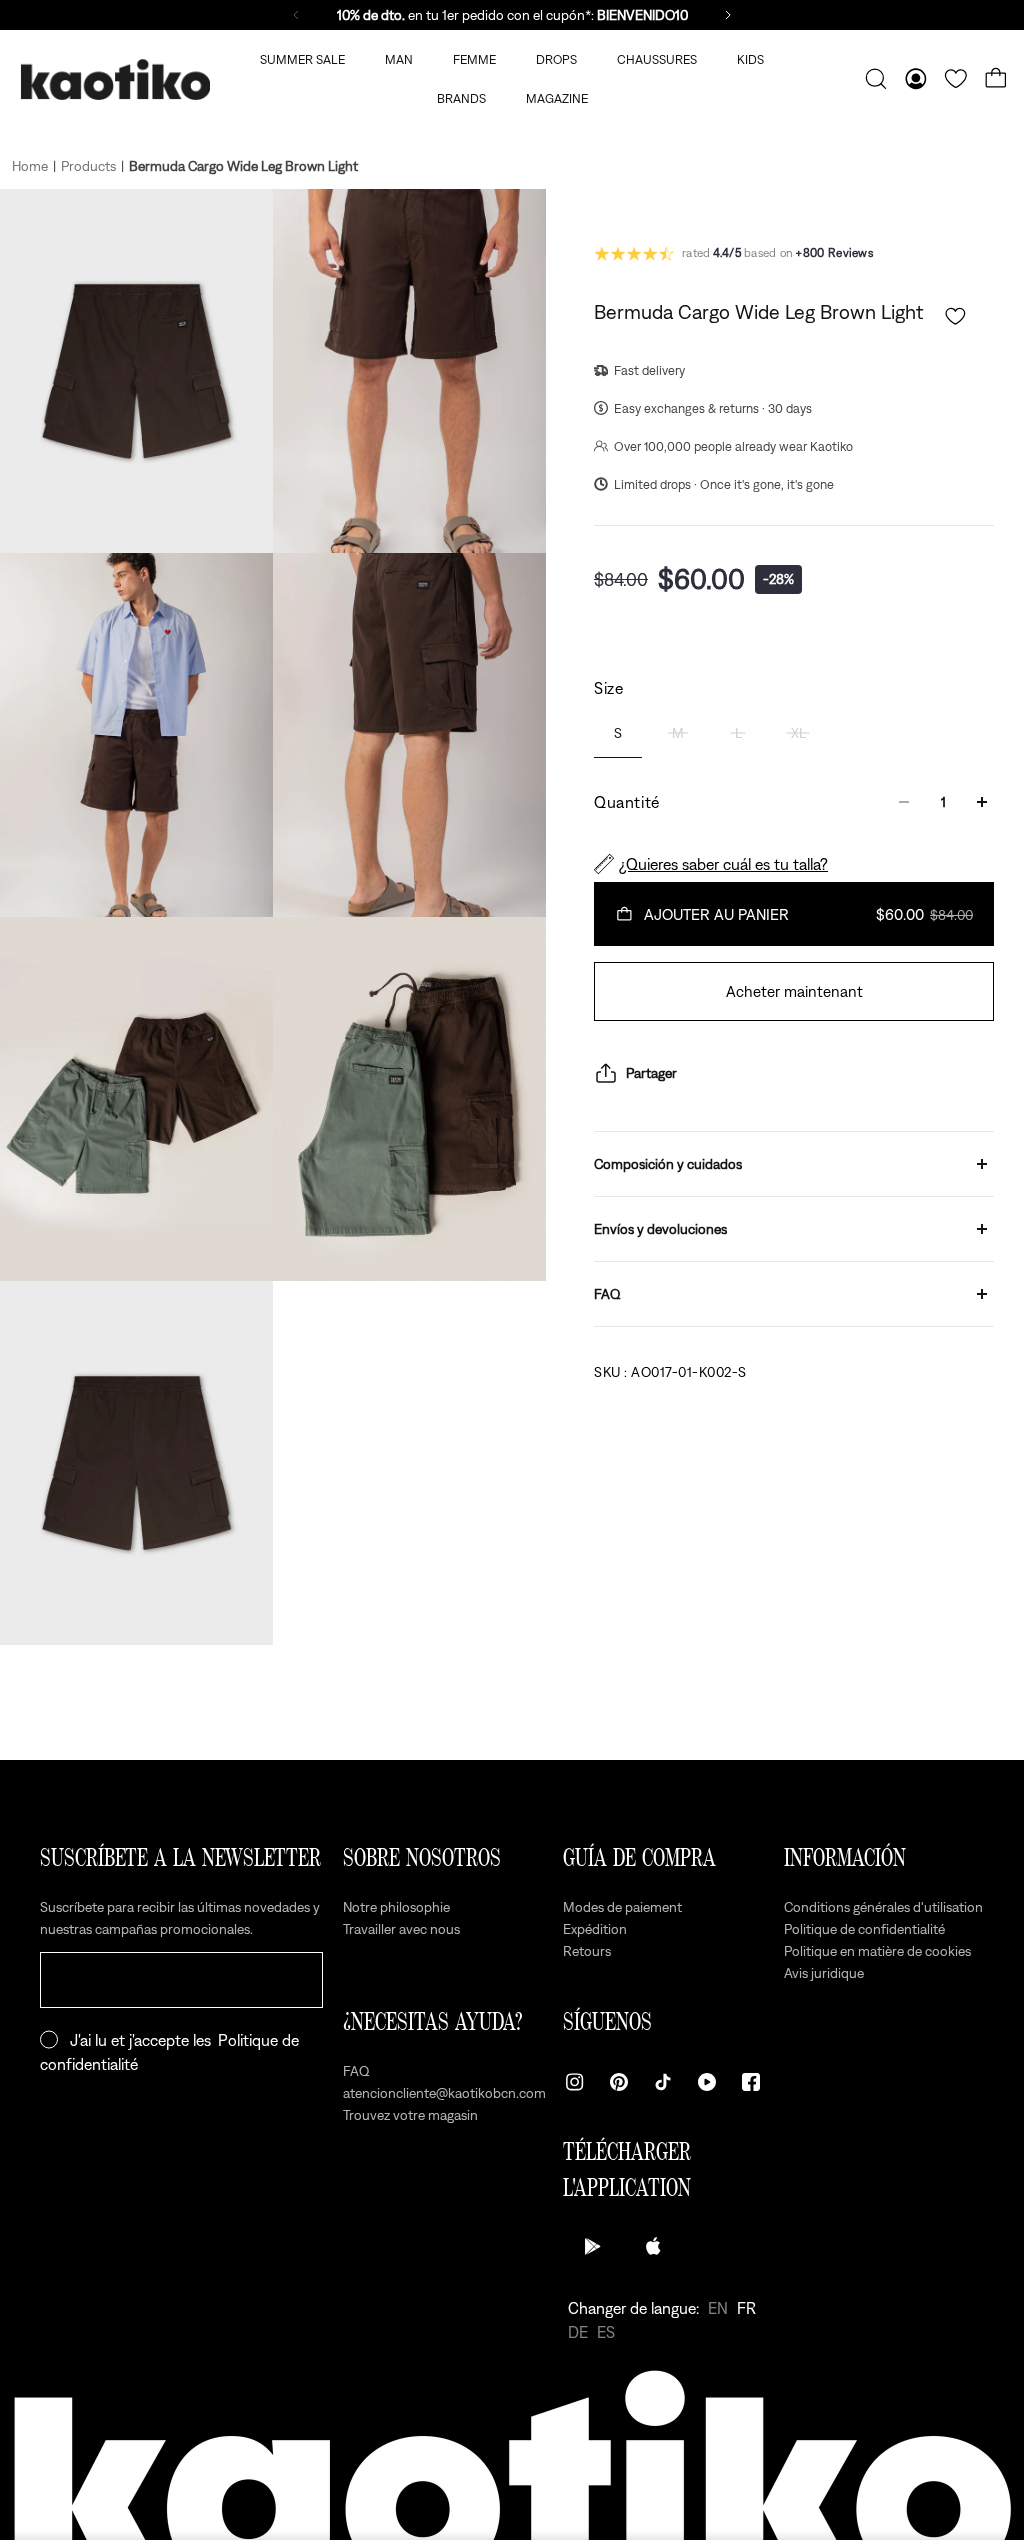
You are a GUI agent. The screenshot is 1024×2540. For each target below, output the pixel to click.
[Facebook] (751, 2082)
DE (578, 2332)
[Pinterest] (619, 2082)
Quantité (627, 802)
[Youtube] (707, 2082)
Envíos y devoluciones (660, 1229)
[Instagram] (575, 2082)
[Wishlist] (956, 79)
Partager (651, 1073)
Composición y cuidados (668, 1164)
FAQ (607, 1294)
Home (30, 166)
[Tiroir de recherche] (876, 79)
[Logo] (115, 79)
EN (718, 2308)
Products (88, 166)
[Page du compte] (916, 79)
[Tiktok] (663, 2082)
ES (606, 2332)
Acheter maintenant (794, 991)
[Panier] (996, 79)
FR (746, 2308)
